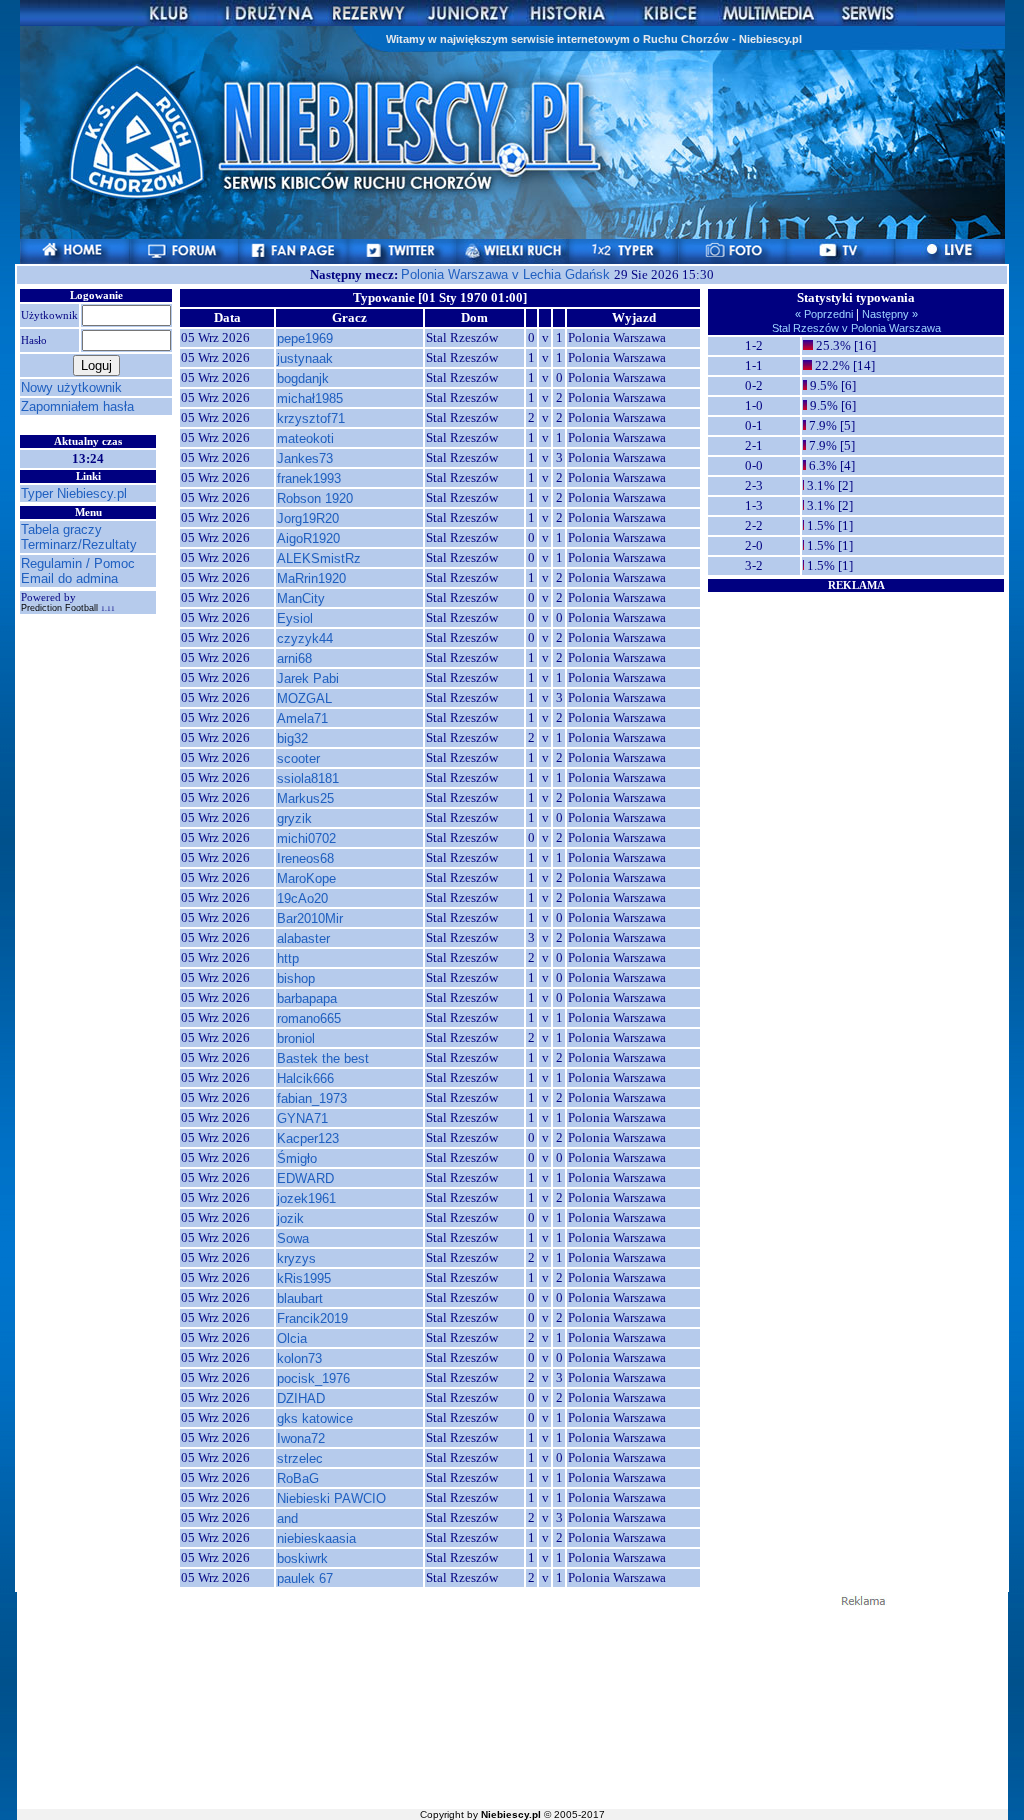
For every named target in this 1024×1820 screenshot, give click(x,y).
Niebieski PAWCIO (331, 1498)
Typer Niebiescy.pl (74, 493)
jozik (290, 1218)
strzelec (300, 1458)
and (287, 1518)
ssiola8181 (308, 778)
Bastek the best (323, 1058)
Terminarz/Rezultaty (79, 544)
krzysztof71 (311, 418)
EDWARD (305, 1178)
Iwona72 (301, 1438)
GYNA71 (302, 1118)
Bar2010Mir (310, 918)
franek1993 (309, 478)
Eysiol (295, 618)
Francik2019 (312, 1318)
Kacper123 (308, 1138)
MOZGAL (304, 698)
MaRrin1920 (311, 578)
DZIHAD (301, 1398)
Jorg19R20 (308, 518)
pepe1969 (305, 338)
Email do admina (69, 578)
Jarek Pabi (308, 678)
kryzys (296, 1258)
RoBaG (298, 1478)
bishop (296, 978)
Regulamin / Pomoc (78, 563)
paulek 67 (305, 1578)
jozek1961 (306, 1198)
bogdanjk (303, 378)
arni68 (294, 658)
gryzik (294, 818)
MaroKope (306, 878)
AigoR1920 (308, 538)
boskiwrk (302, 1558)
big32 (292, 738)
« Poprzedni (825, 314)
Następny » (888, 314)
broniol (296, 1038)
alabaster (303, 938)
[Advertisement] (856, 719)
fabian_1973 (312, 1098)
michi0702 (306, 838)
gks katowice (315, 1418)
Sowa (293, 1238)
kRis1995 (304, 1278)
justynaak (305, 358)
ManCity (301, 598)
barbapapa (307, 998)
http (288, 958)
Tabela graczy (61, 529)
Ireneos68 (305, 858)
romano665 (309, 1018)
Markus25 (305, 798)
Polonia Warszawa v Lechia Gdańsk (507, 274)
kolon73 (299, 1358)
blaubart (300, 1298)
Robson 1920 (315, 498)
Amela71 (302, 718)
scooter (298, 758)
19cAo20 (302, 898)
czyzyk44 (305, 638)
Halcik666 (305, 1078)
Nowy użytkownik (71, 387)
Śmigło (297, 1158)
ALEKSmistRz (319, 558)
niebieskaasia (316, 1538)
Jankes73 (305, 458)
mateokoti (305, 438)
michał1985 (310, 398)
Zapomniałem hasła (77, 406)
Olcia (292, 1338)
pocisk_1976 (313, 1378)
